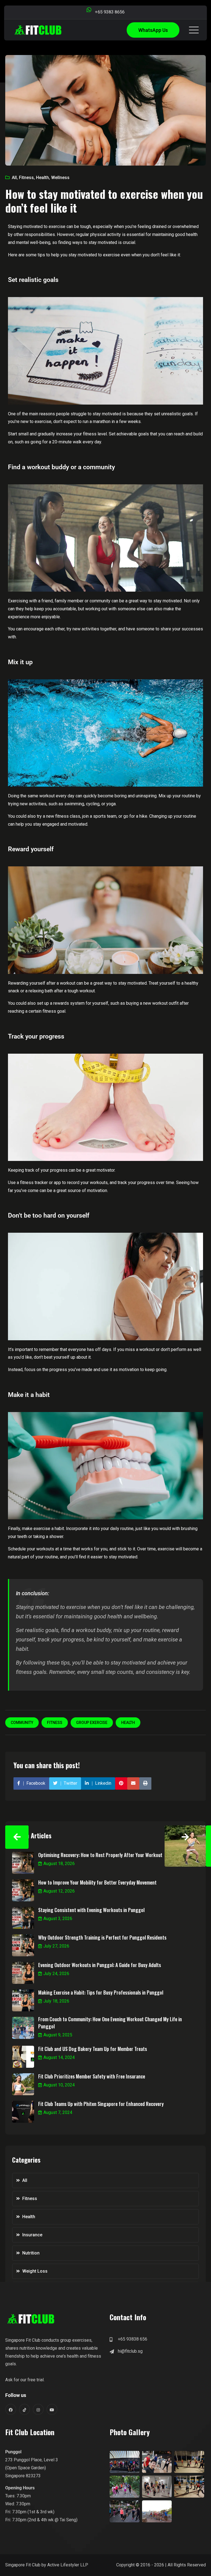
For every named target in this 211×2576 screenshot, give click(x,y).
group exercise (92, 1723)
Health (42, 178)
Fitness (26, 178)
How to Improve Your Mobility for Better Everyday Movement (97, 1882)
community (22, 1723)
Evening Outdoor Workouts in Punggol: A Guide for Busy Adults (100, 1965)
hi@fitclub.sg (130, 2351)
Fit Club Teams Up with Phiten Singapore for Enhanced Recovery (101, 2104)
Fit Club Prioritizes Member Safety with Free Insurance (92, 2076)
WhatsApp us (153, 30)
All (14, 178)
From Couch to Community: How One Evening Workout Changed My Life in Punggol (110, 2023)
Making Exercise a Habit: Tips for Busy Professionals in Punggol (101, 1992)
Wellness (60, 178)
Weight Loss (35, 2271)
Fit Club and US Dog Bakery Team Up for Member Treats (93, 2049)
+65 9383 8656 (110, 12)
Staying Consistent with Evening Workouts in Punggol (91, 1910)
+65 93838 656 (133, 2339)
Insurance (32, 2235)
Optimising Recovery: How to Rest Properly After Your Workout (100, 1855)
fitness (55, 1723)
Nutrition (31, 2253)
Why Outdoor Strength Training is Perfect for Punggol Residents (102, 1937)
